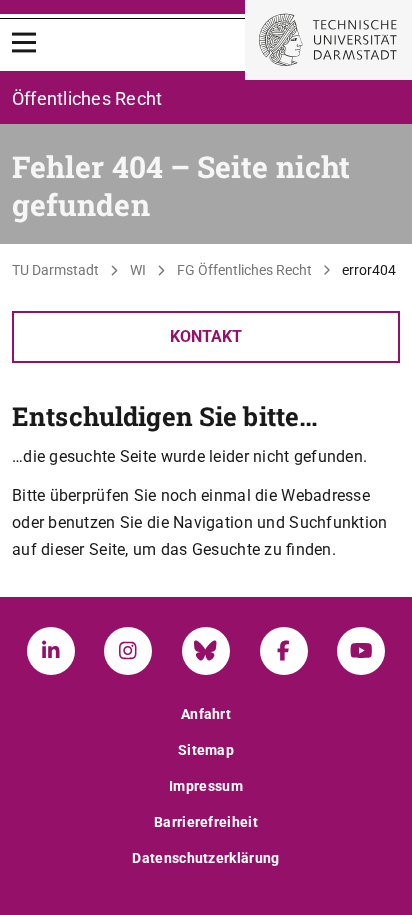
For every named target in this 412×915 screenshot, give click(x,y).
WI (138, 270)
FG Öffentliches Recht (244, 270)
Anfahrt (206, 714)
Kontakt (206, 336)
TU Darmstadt (55, 270)
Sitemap (206, 750)
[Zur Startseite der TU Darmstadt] (328, 40)
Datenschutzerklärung (205, 858)
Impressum (206, 786)
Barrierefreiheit (206, 822)
